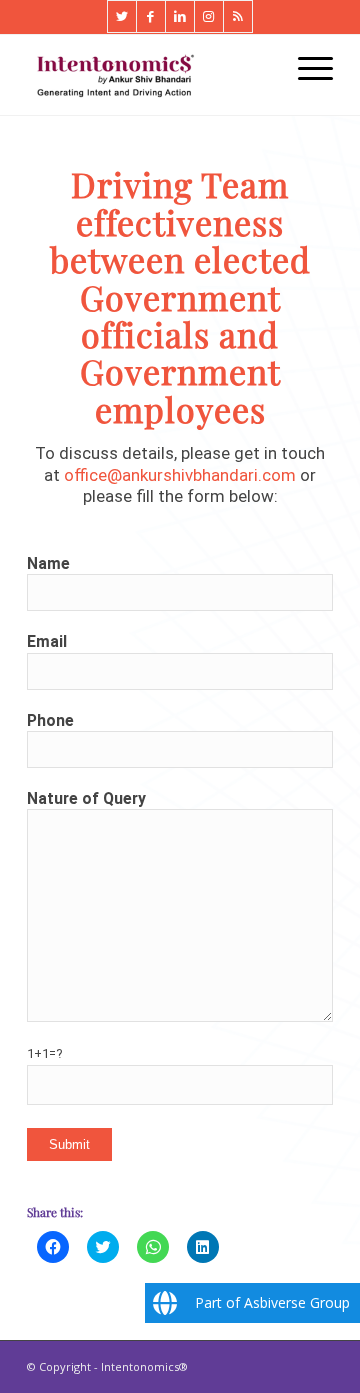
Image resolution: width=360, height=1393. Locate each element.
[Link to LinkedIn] (180, 16)
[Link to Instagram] (209, 16)
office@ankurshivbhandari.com (180, 475)
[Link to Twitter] (122, 16)
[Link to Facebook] (151, 16)
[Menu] (305, 67)
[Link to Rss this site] (238, 16)
